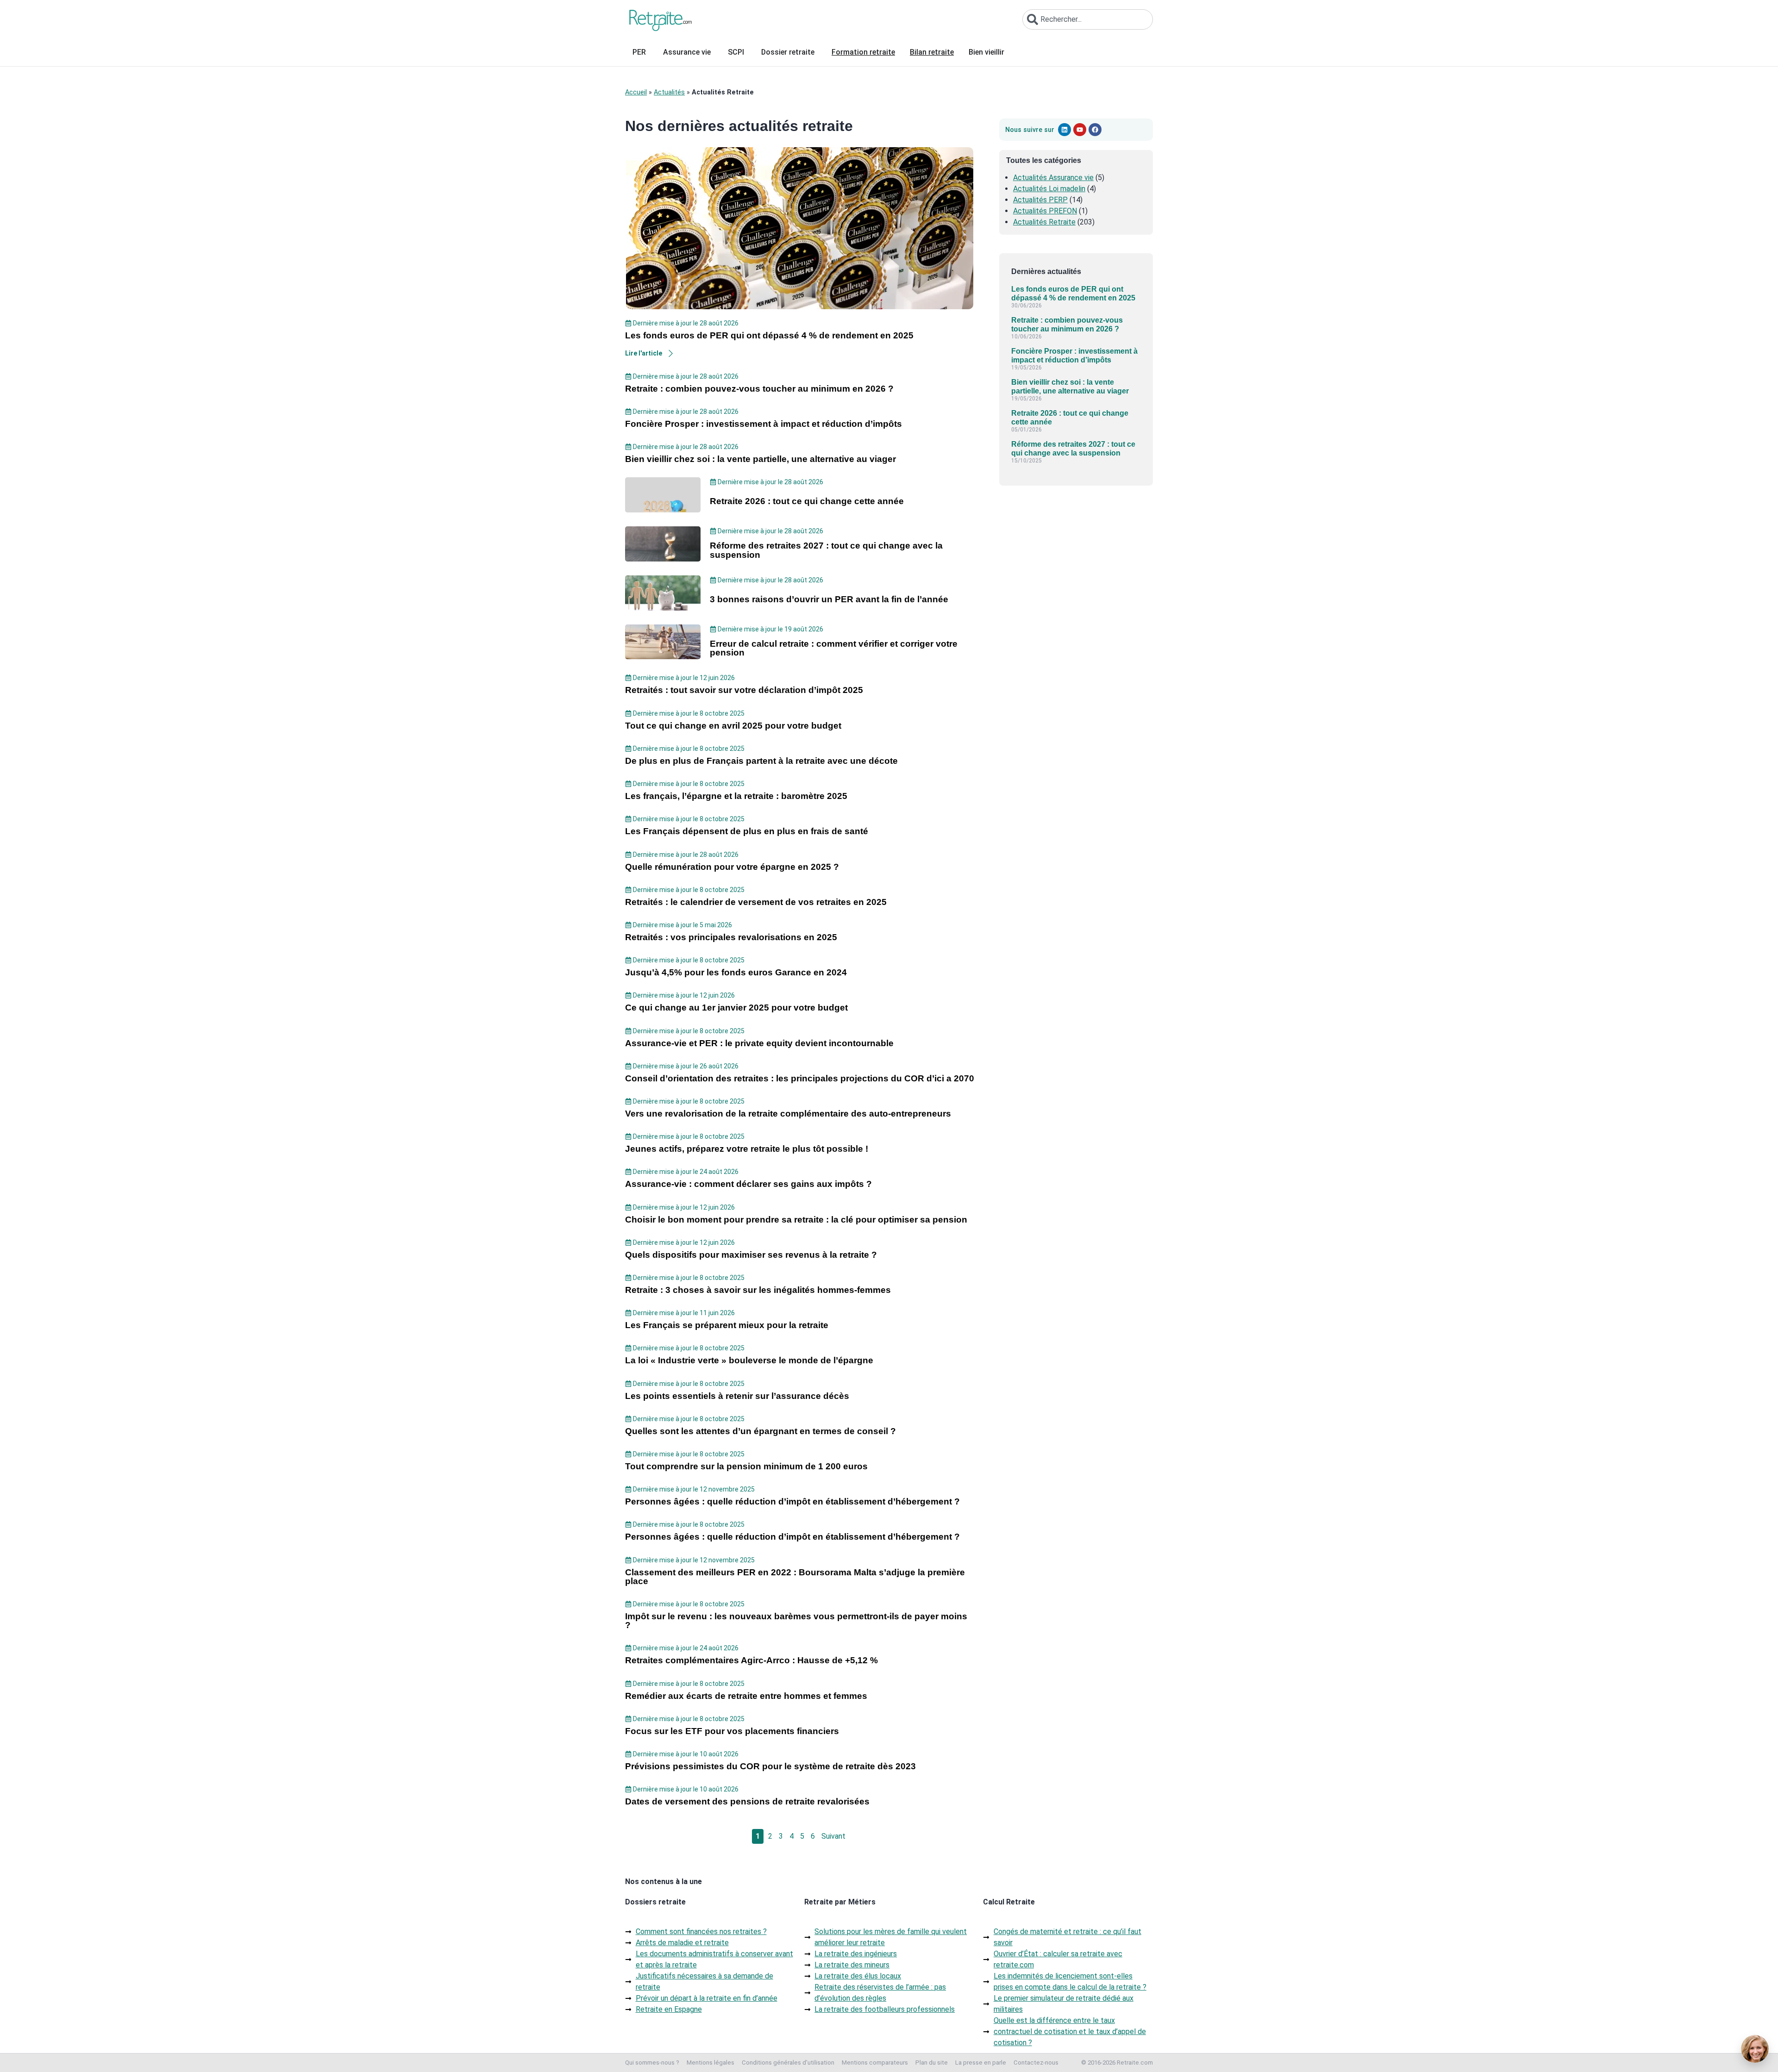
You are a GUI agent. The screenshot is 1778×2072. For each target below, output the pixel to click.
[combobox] (1088, 19)
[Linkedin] (1064, 130)
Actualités (669, 92)
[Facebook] (1095, 130)
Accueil (636, 92)
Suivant (833, 1836)
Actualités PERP (1040, 200)
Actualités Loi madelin (1049, 189)
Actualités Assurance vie (1053, 178)
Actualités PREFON (1045, 211)
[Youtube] (1080, 130)
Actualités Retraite (1044, 222)
